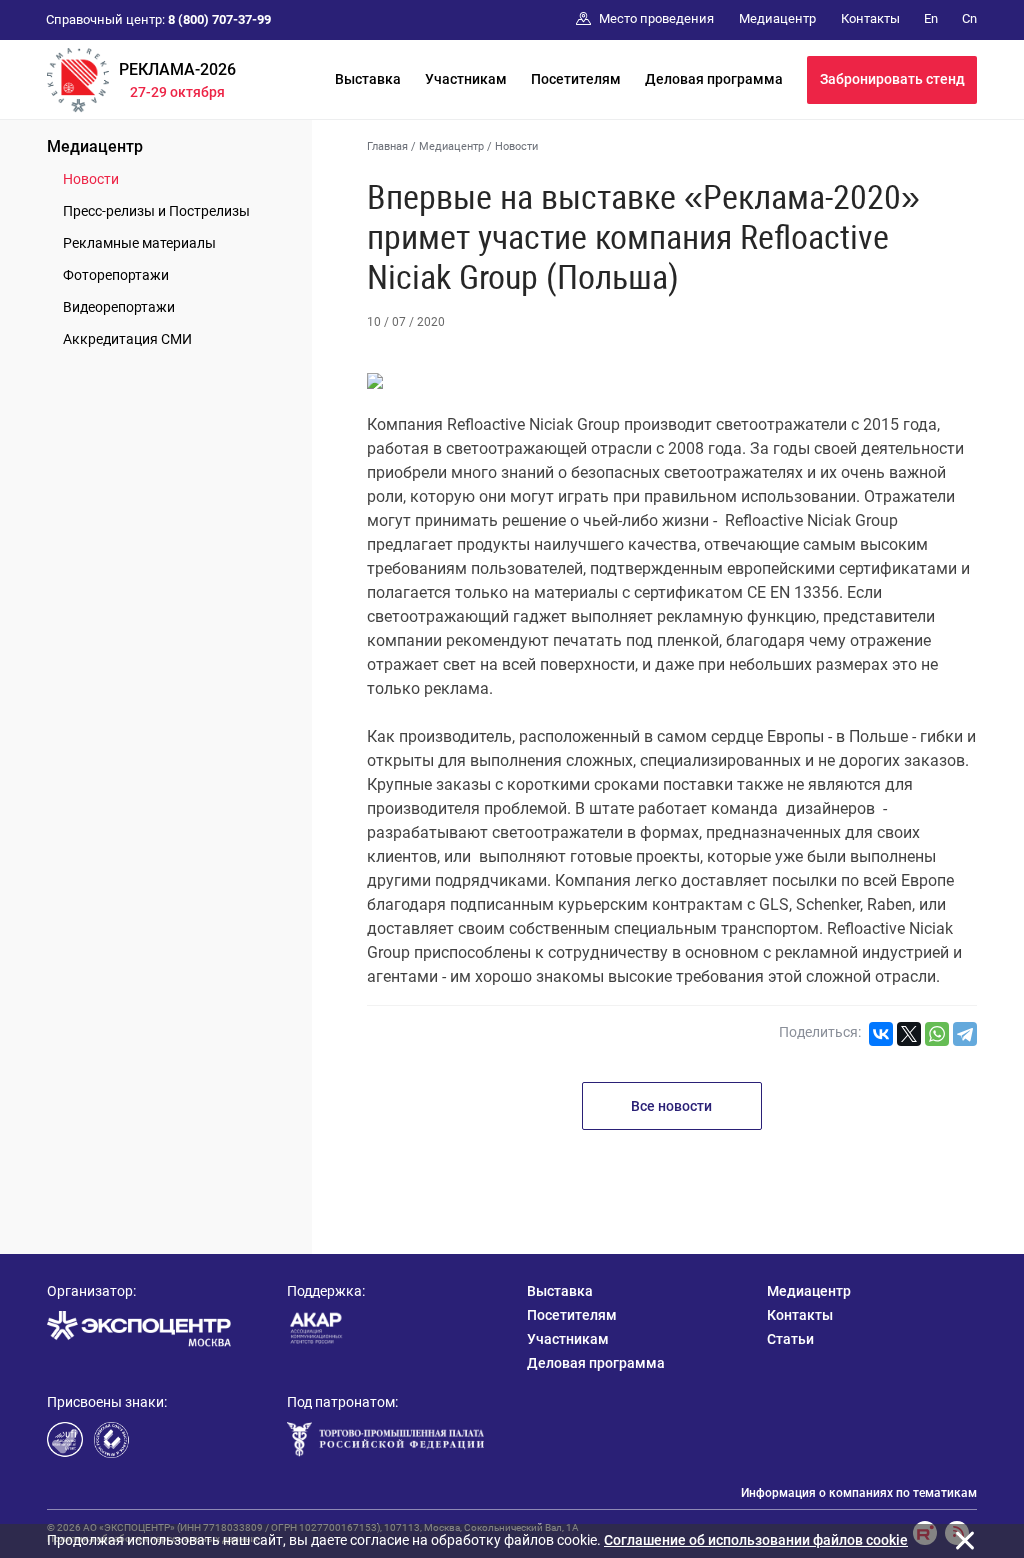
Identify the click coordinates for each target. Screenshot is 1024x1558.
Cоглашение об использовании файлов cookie (756, 1540)
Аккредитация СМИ (127, 339)
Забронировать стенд (892, 79)
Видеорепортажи (119, 307)
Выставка (368, 79)
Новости (91, 179)
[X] (909, 1034)
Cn (969, 18)
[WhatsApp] (937, 1034)
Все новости (671, 1106)
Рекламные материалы (139, 243)
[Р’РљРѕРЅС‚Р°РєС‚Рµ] (881, 1034)
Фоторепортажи (116, 275)
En (931, 18)
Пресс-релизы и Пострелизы (156, 211)
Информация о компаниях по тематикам (859, 1493)
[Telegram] (965, 1034)
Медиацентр (95, 146)
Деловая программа (714, 79)
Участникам (466, 79)
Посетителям (576, 79)
